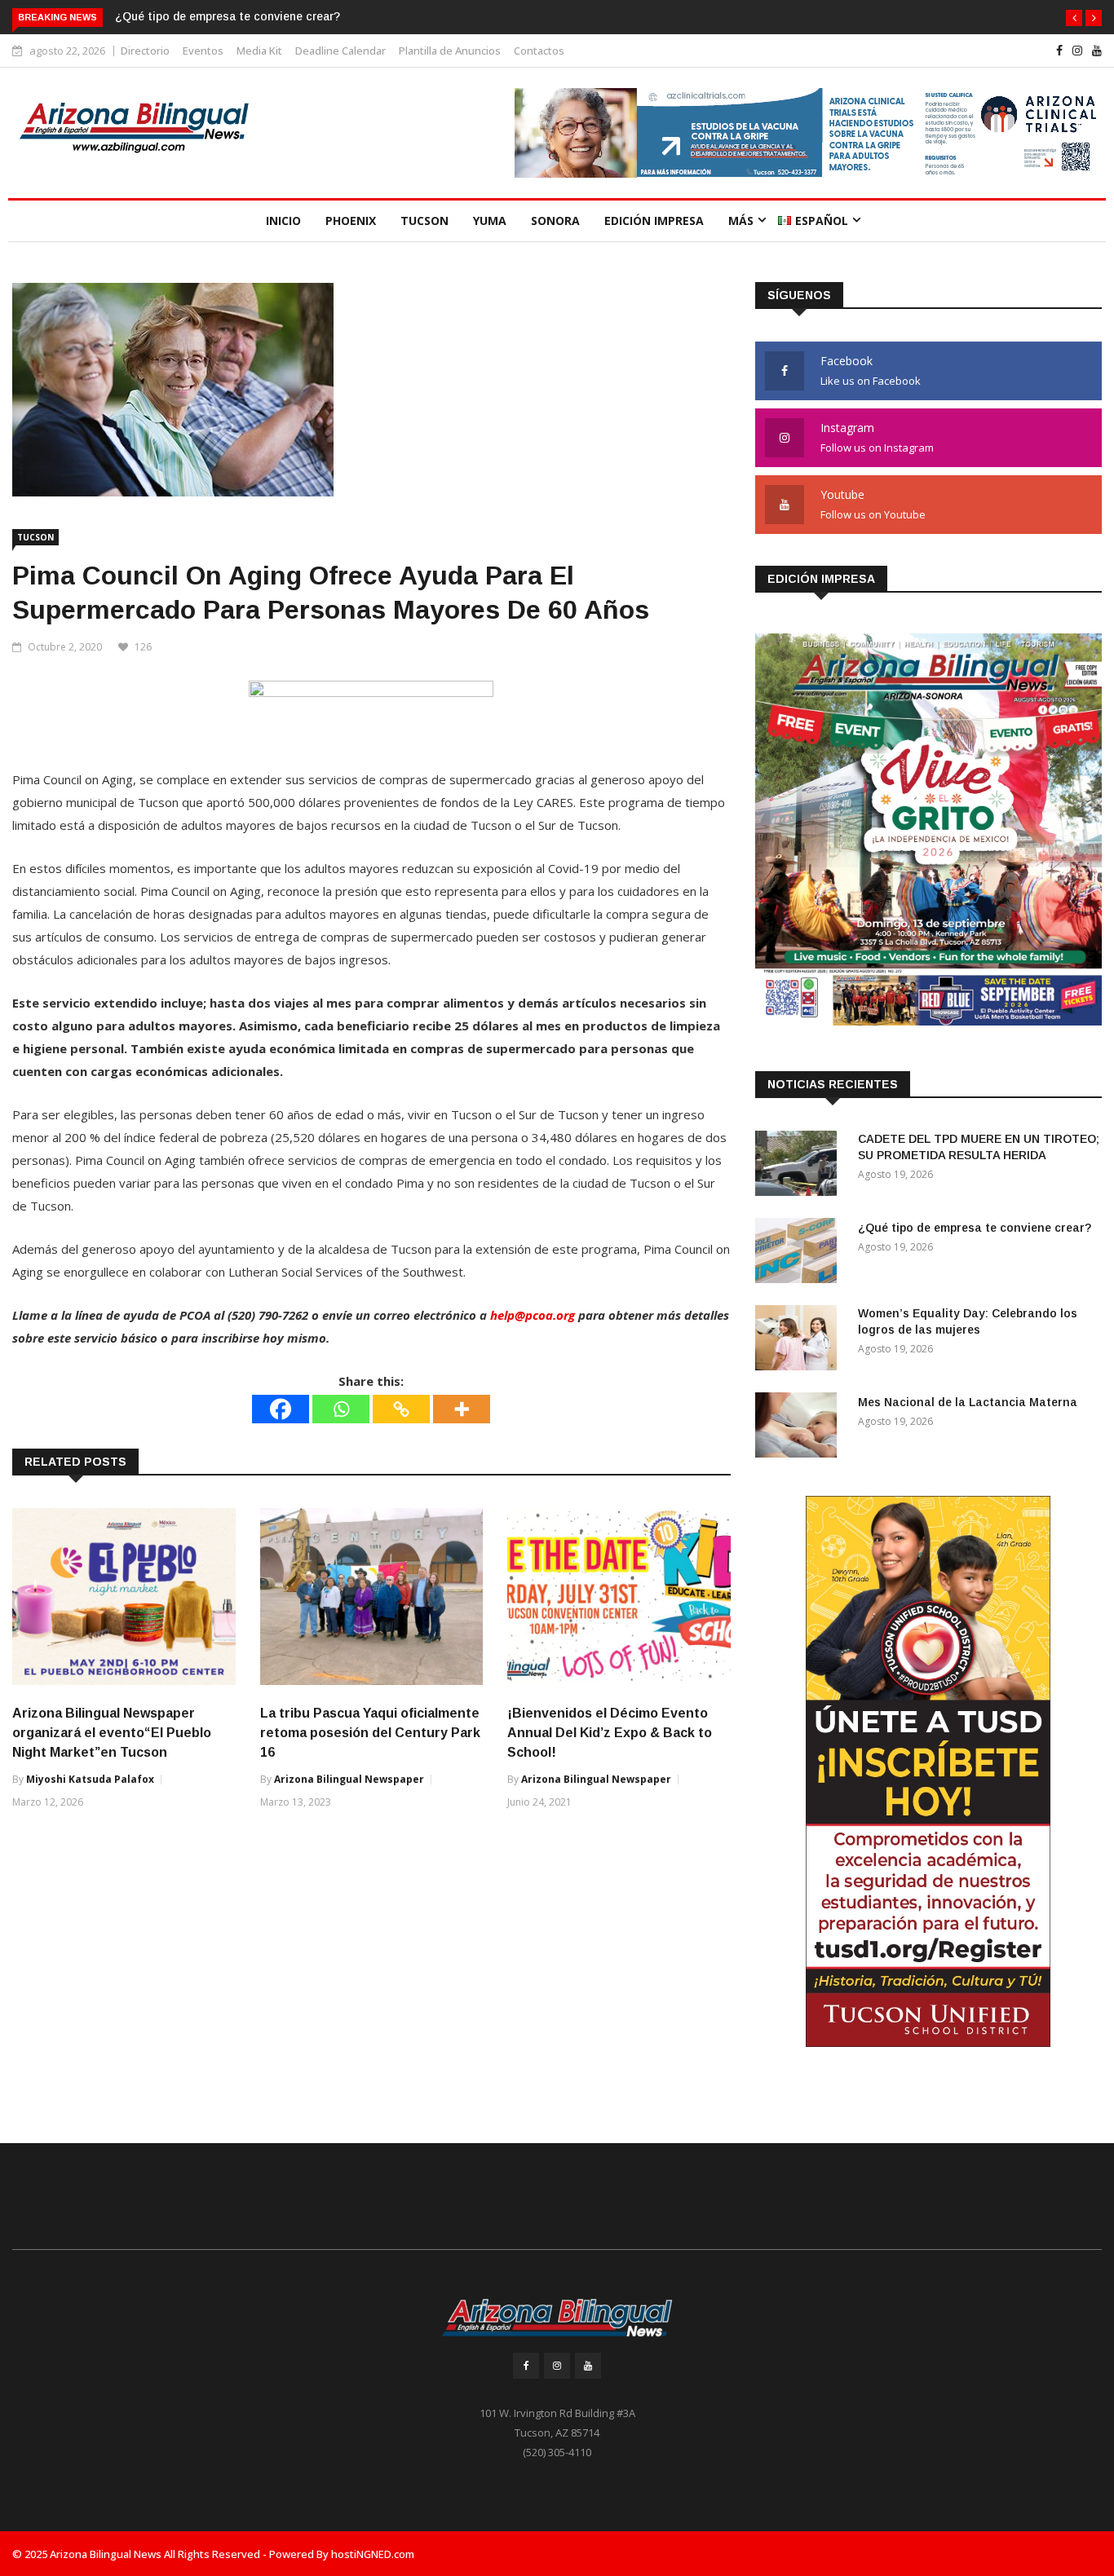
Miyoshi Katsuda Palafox (90, 1779)
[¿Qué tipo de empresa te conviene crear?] (800, 1253)
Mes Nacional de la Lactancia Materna (968, 1402)
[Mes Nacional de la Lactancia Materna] (800, 1428)
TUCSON (424, 221)
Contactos (539, 51)
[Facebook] (281, 1409)
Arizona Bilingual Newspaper (349, 1779)
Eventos (203, 51)
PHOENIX (351, 221)
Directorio (145, 51)
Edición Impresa (654, 221)
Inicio (283, 221)
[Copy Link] (401, 1409)
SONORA (555, 221)
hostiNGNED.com (373, 2554)
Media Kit (259, 51)
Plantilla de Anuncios (450, 51)
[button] (1074, 18)
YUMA (490, 221)
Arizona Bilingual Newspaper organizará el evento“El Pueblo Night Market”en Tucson (112, 1733)
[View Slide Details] (808, 133)
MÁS (741, 221)
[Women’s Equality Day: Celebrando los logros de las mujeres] (800, 1341)
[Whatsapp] (341, 1409)
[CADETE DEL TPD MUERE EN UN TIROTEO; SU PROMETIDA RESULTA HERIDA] (800, 1166)
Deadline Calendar (340, 51)
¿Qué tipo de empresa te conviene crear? (228, 16)
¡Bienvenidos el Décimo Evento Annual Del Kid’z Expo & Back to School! (610, 1733)
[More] (462, 1409)
